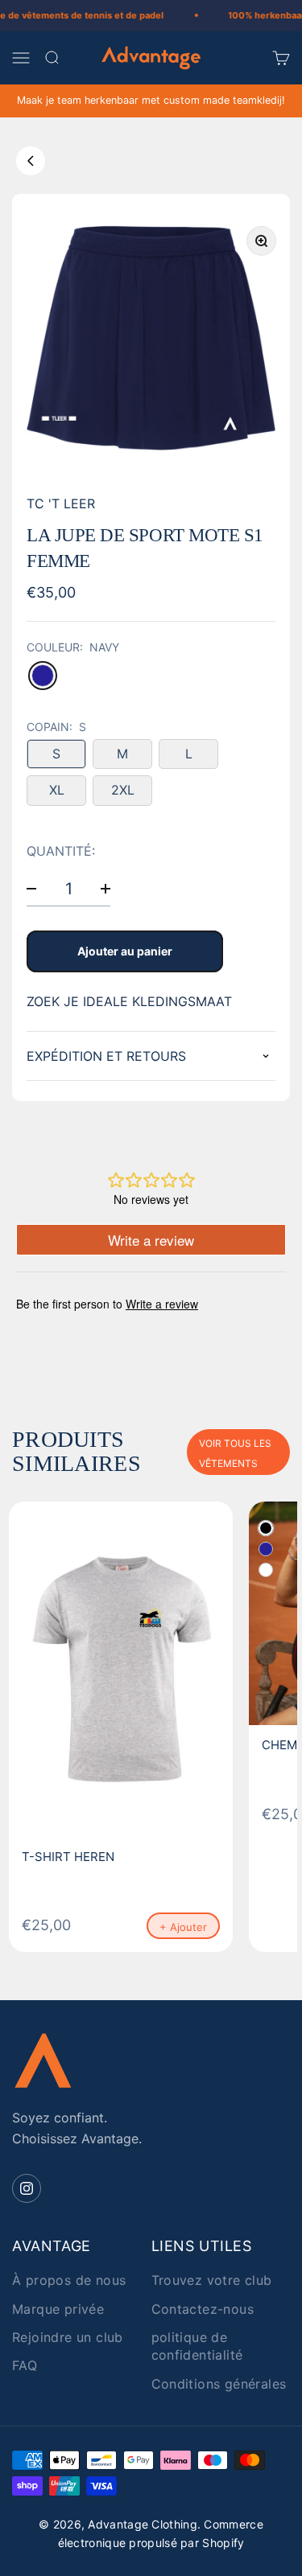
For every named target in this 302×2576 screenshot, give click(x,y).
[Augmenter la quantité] (105, 888)
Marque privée (58, 2309)
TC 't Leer (61, 503)
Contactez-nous (203, 2309)
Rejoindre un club (68, 2337)
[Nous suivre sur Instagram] (27, 2188)
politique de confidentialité (197, 2346)
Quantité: (61, 852)
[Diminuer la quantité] (31, 888)
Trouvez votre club (212, 2280)
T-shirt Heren (68, 1857)
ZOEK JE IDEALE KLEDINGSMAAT (129, 1001)
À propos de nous (69, 2280)
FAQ (25, 2365)
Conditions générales (219, 2384)
